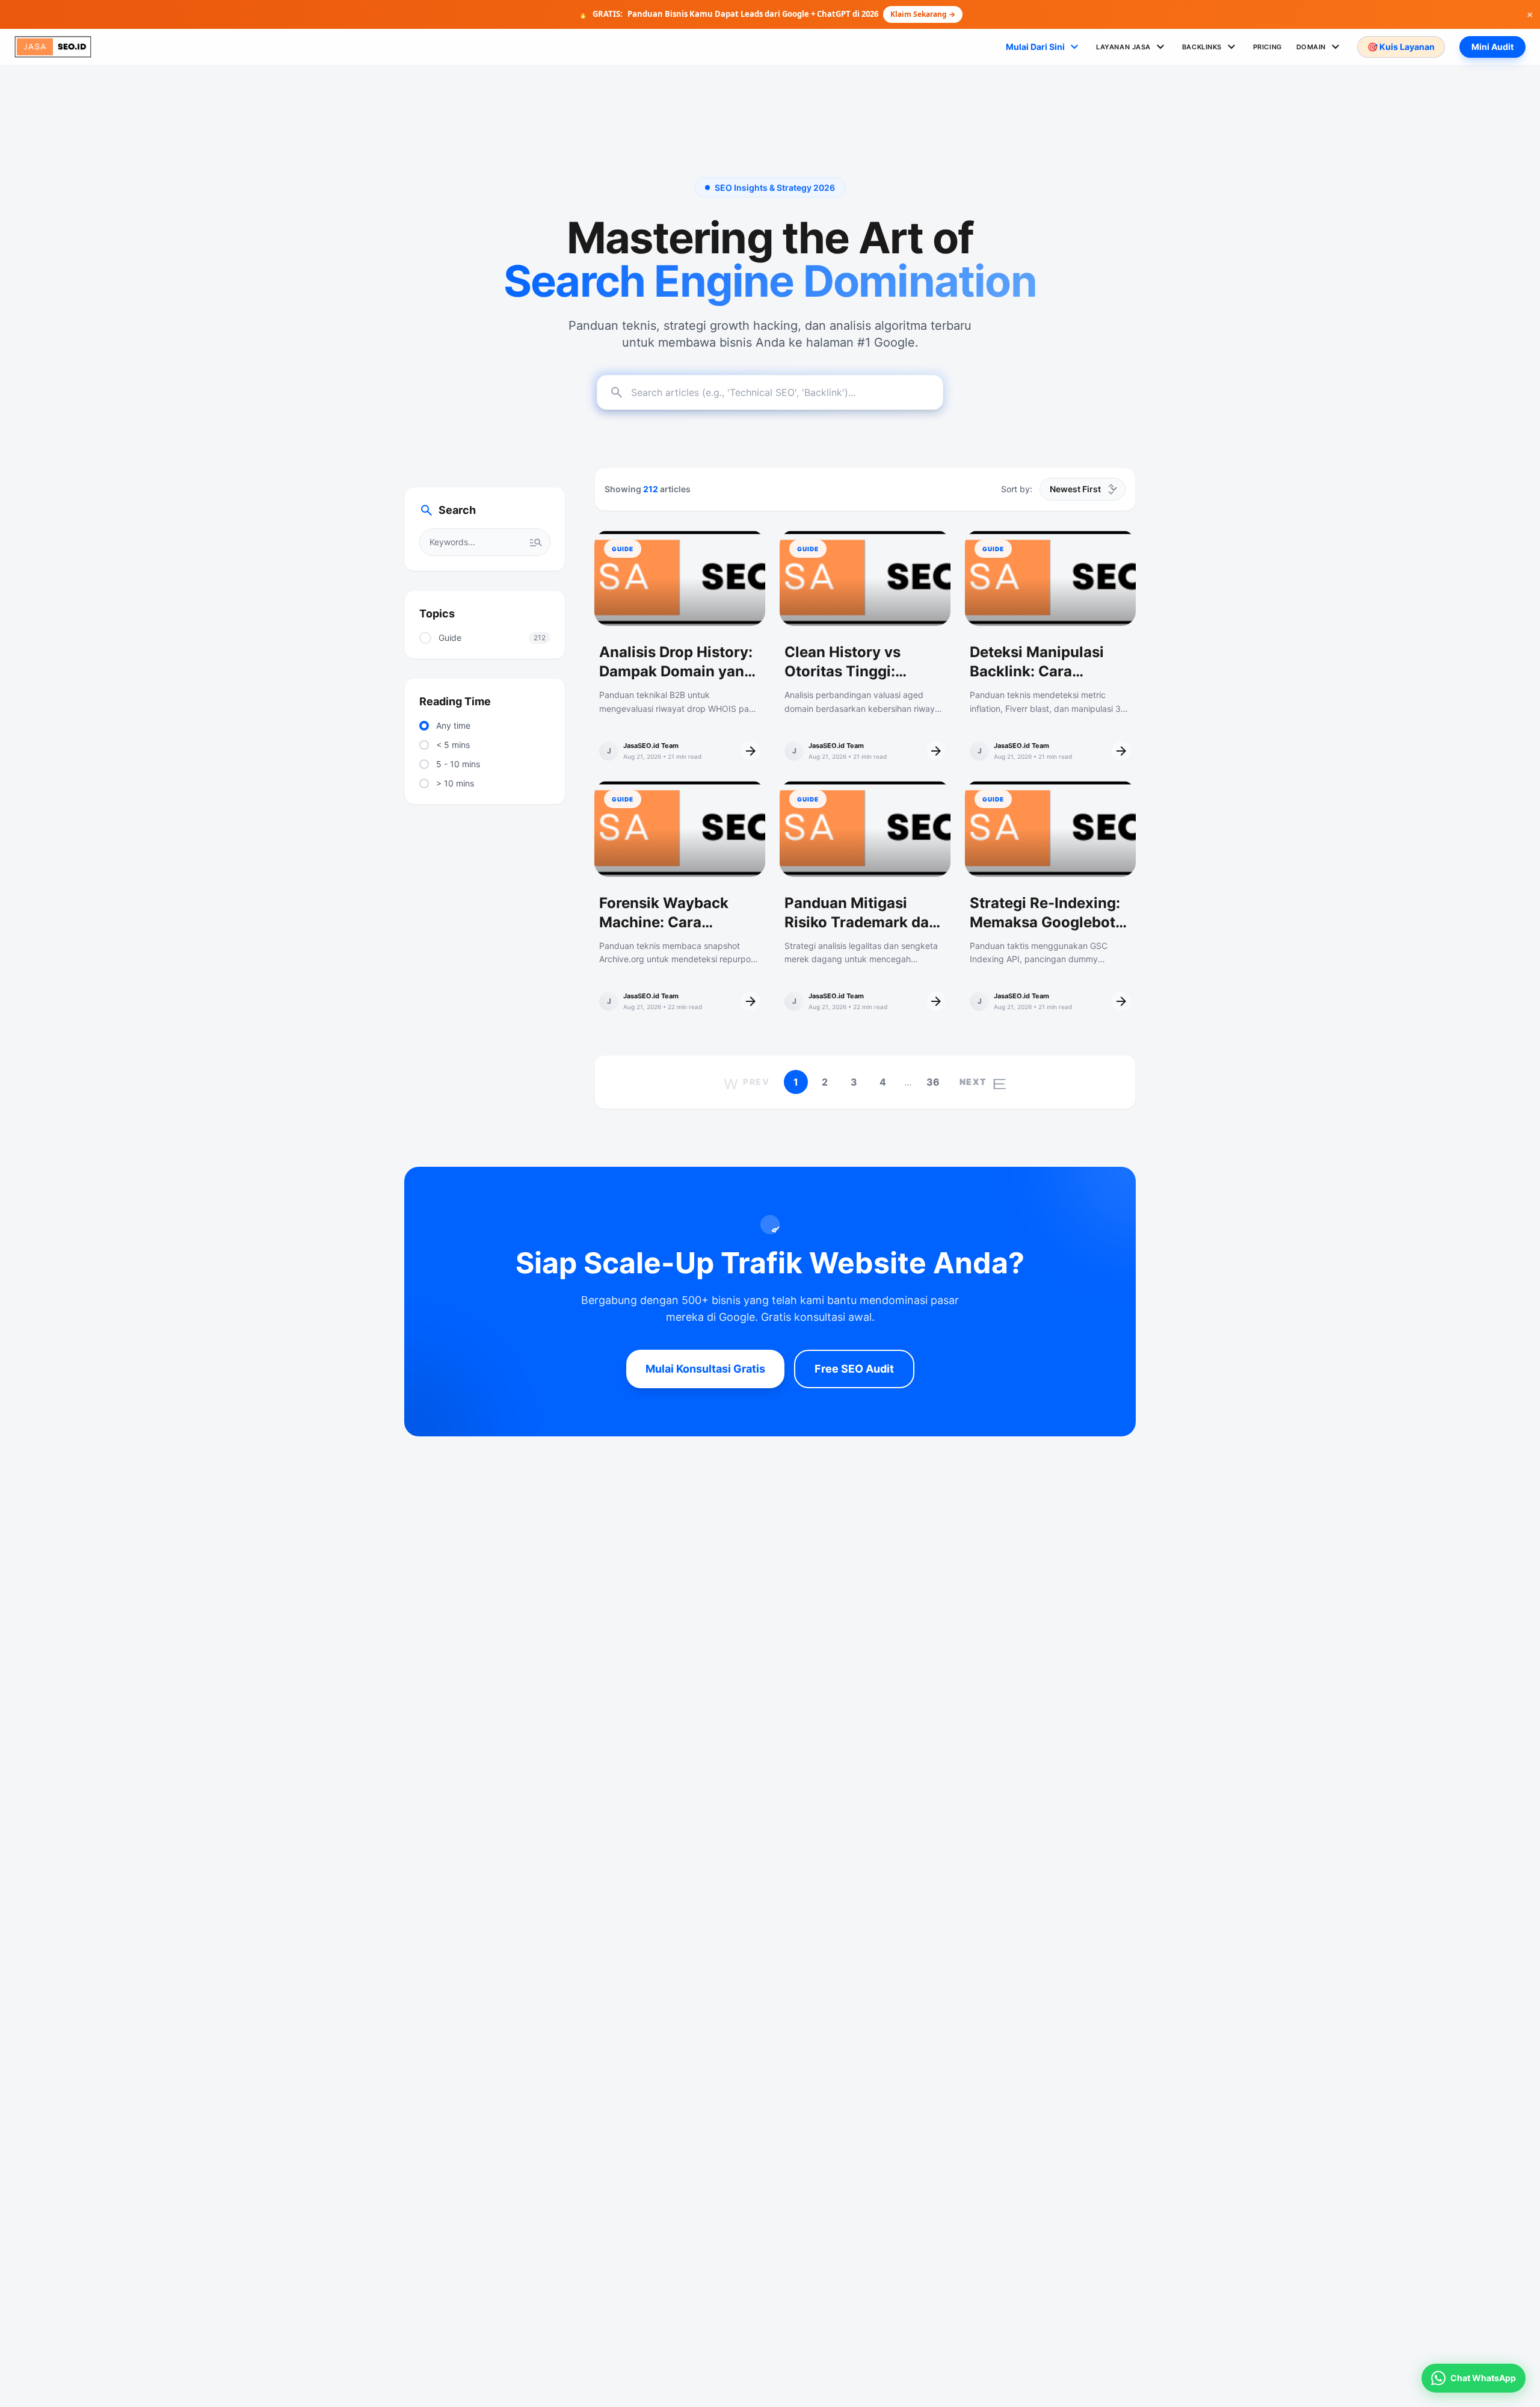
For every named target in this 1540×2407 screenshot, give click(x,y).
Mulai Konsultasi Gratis (705, 1369)
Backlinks (1210, 47)
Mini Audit (1492, 47)
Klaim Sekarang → (923, 14)
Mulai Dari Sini (1044, 47)
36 (933, 1082)
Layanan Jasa (1132, 47)
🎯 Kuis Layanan (1401, 47)
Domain (1320, 47)
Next (983, 1082)
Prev (747, 1082)
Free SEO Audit (854, 1369)
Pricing (1267, 47)
